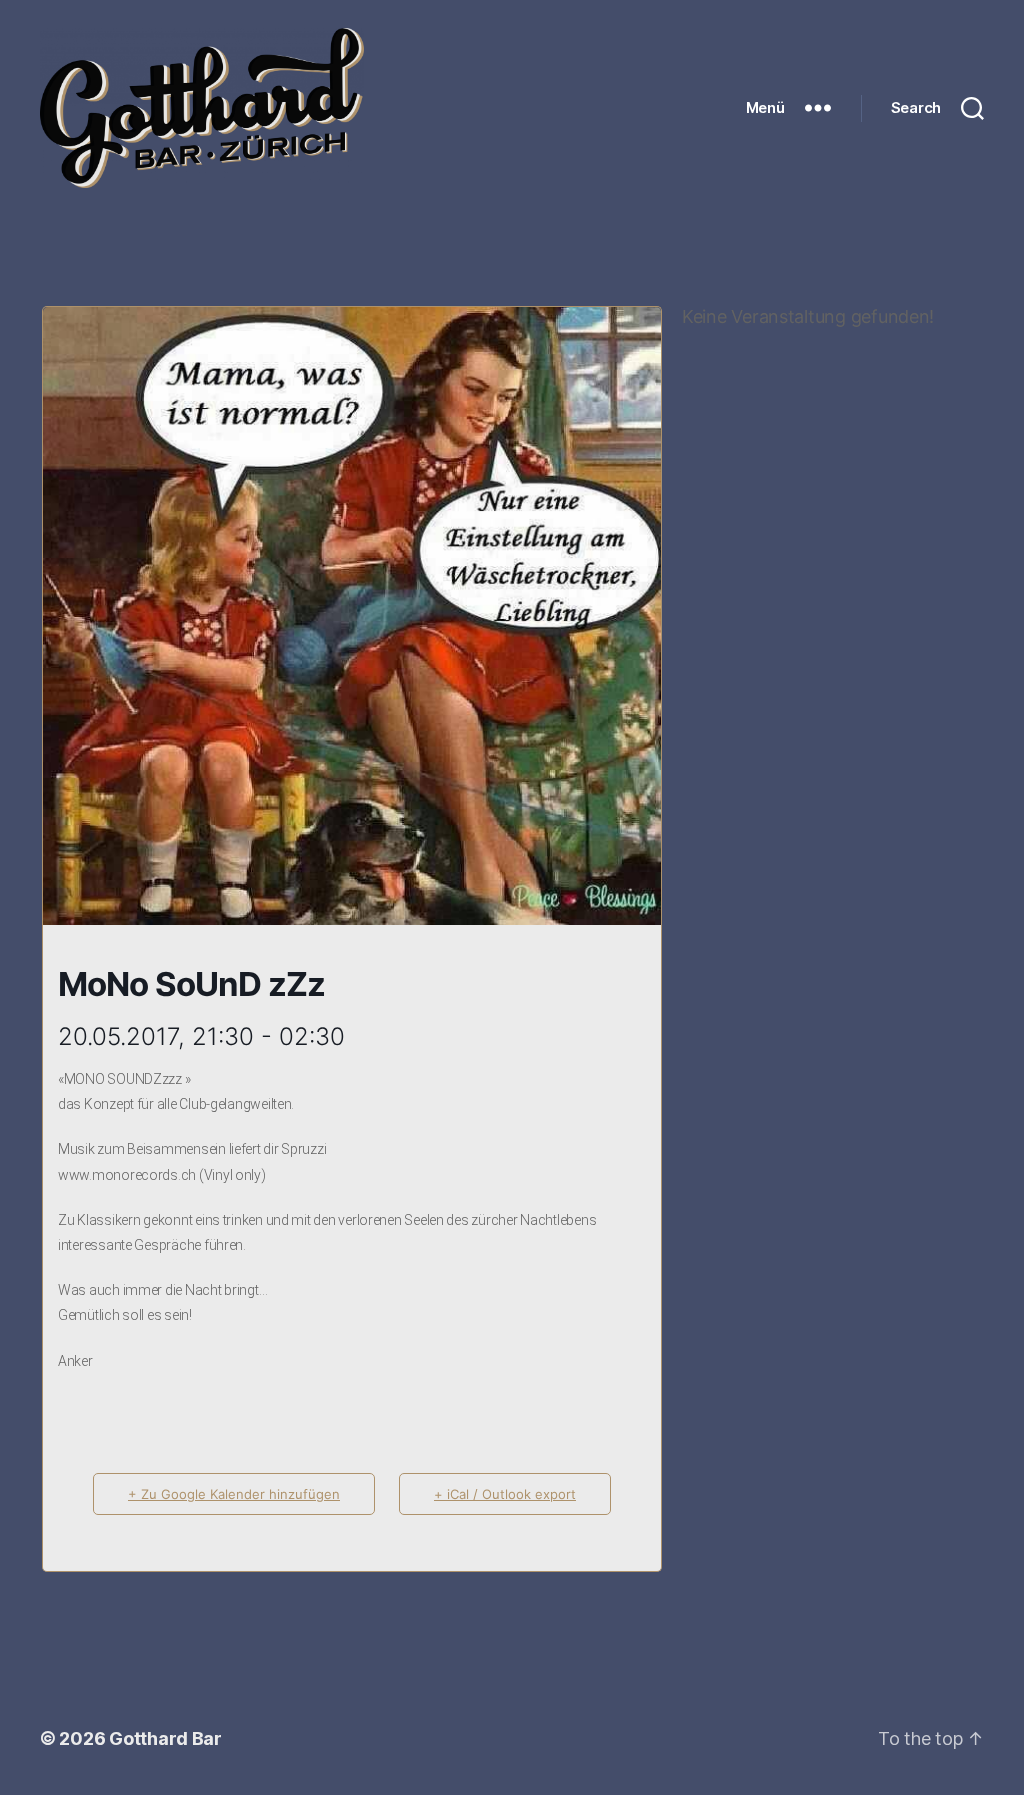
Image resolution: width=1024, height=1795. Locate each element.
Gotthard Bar (165, 1738)
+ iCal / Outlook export (505, 1494)
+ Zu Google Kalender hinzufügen (234, 1494)
